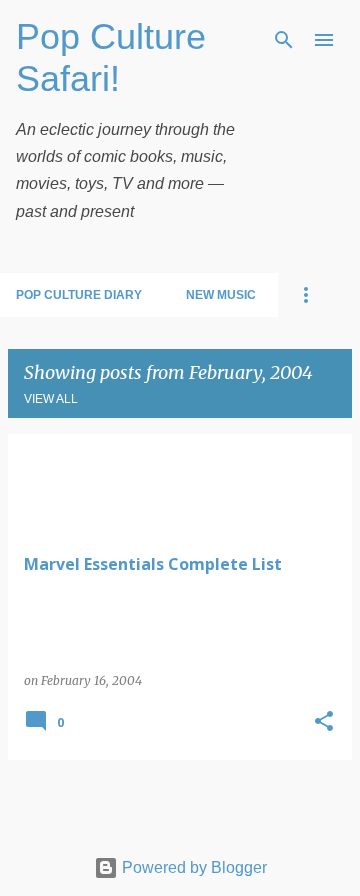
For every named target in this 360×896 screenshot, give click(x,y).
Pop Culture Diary (79, 295)
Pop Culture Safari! (111, 57)
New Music (221, 295)
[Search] (284, 40)
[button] (324, 722)
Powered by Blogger (192, 867)
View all (51, 399)
